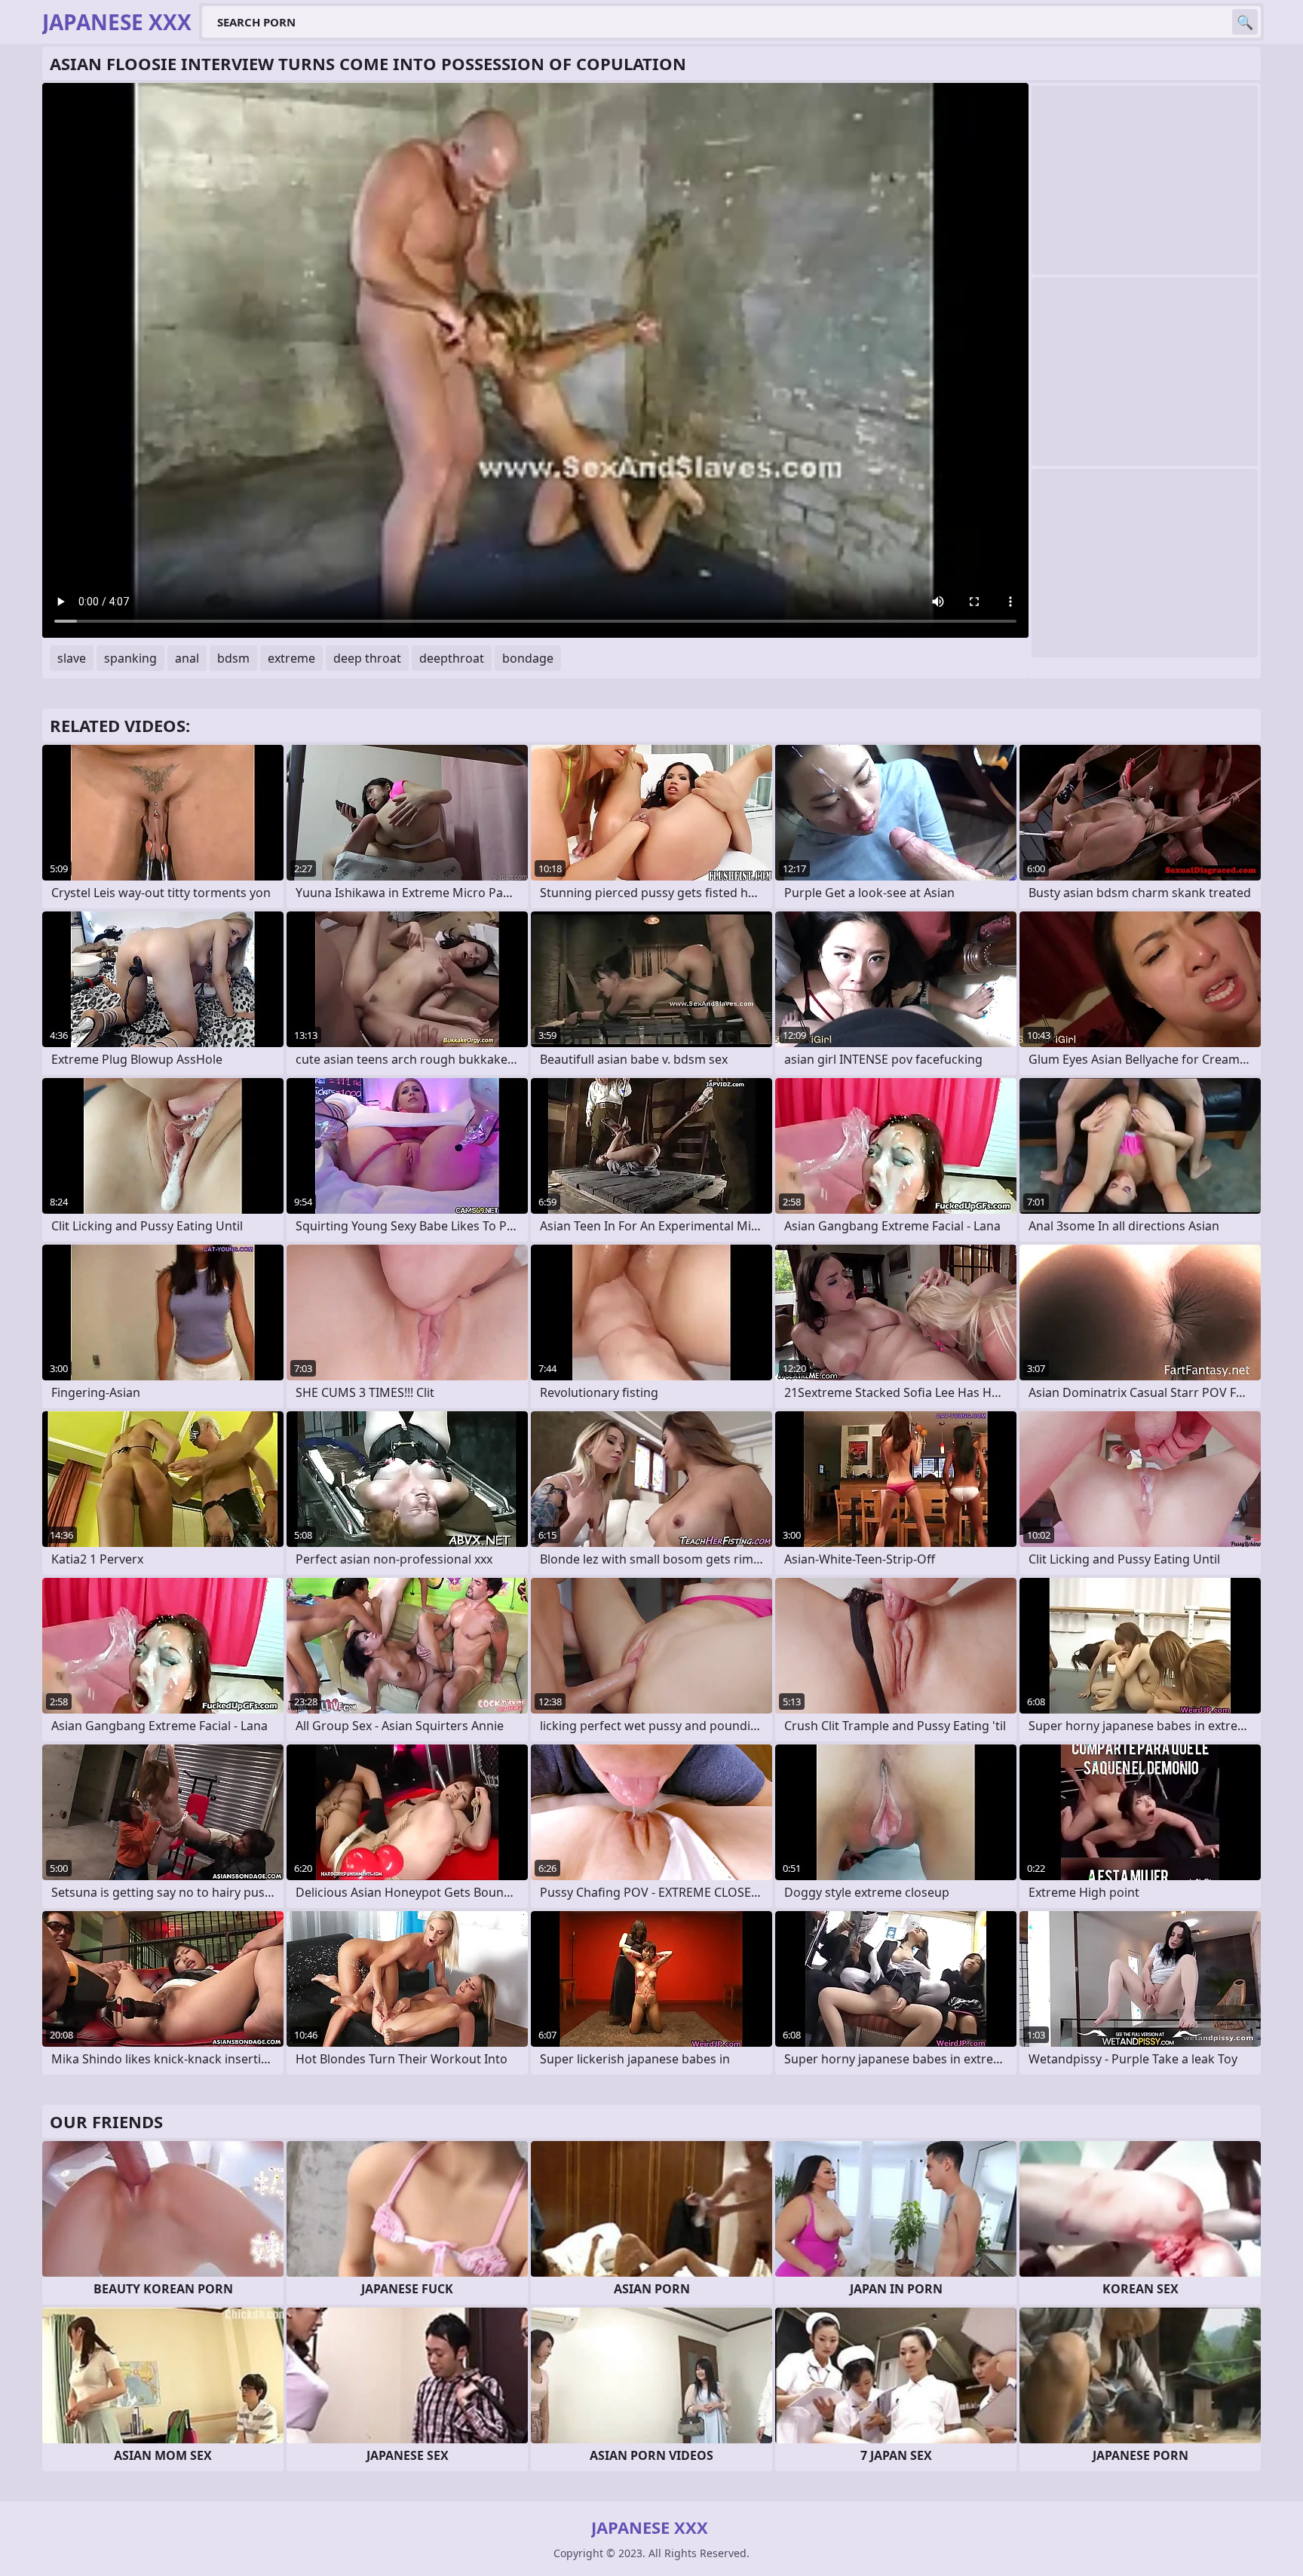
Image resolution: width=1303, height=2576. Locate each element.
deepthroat (452, 658)
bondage (528, 658)
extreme (291, 658)
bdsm (233, 658)
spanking (130, 658)
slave (72, 658)
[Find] (1245, 22)
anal (187, 658)
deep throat (367, 658)
